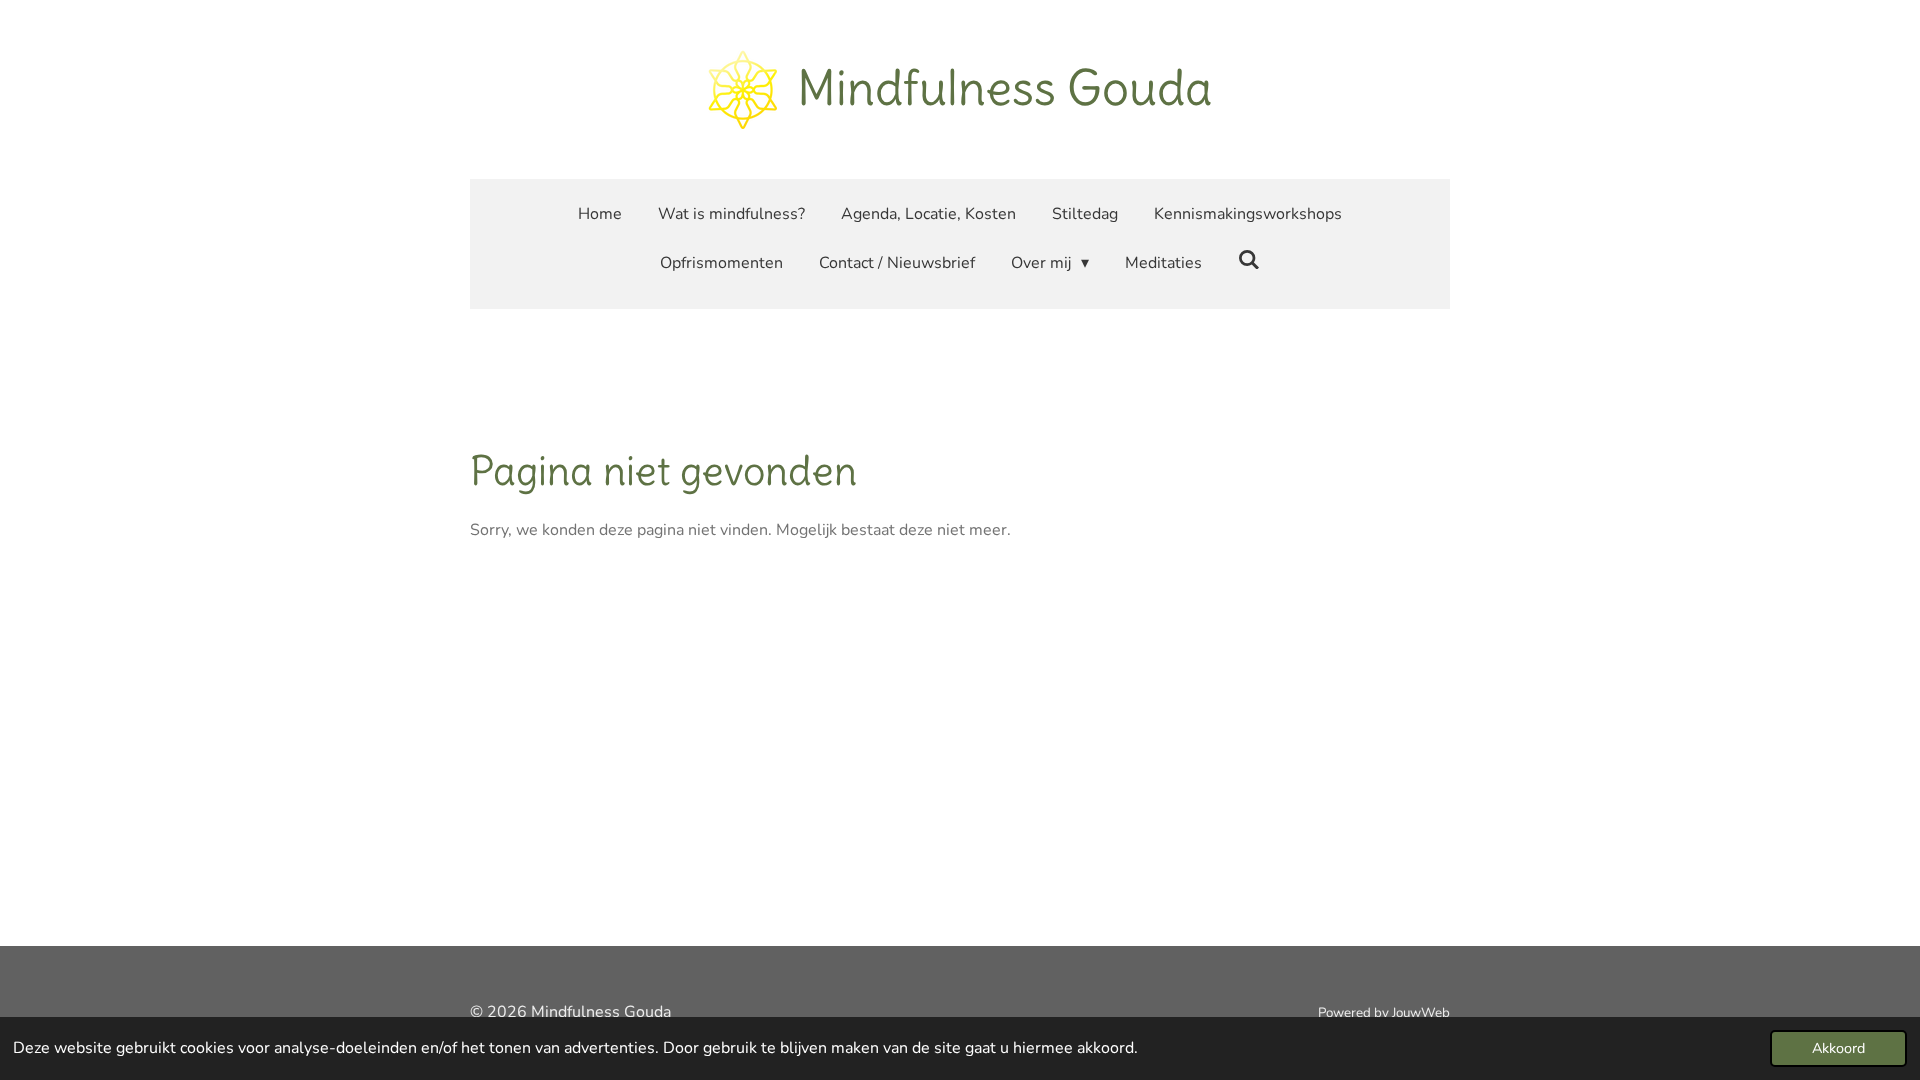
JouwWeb (1421, 1013)
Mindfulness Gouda (1004, 88)
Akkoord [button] (1838, 1048)
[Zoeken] (1249, 260)
